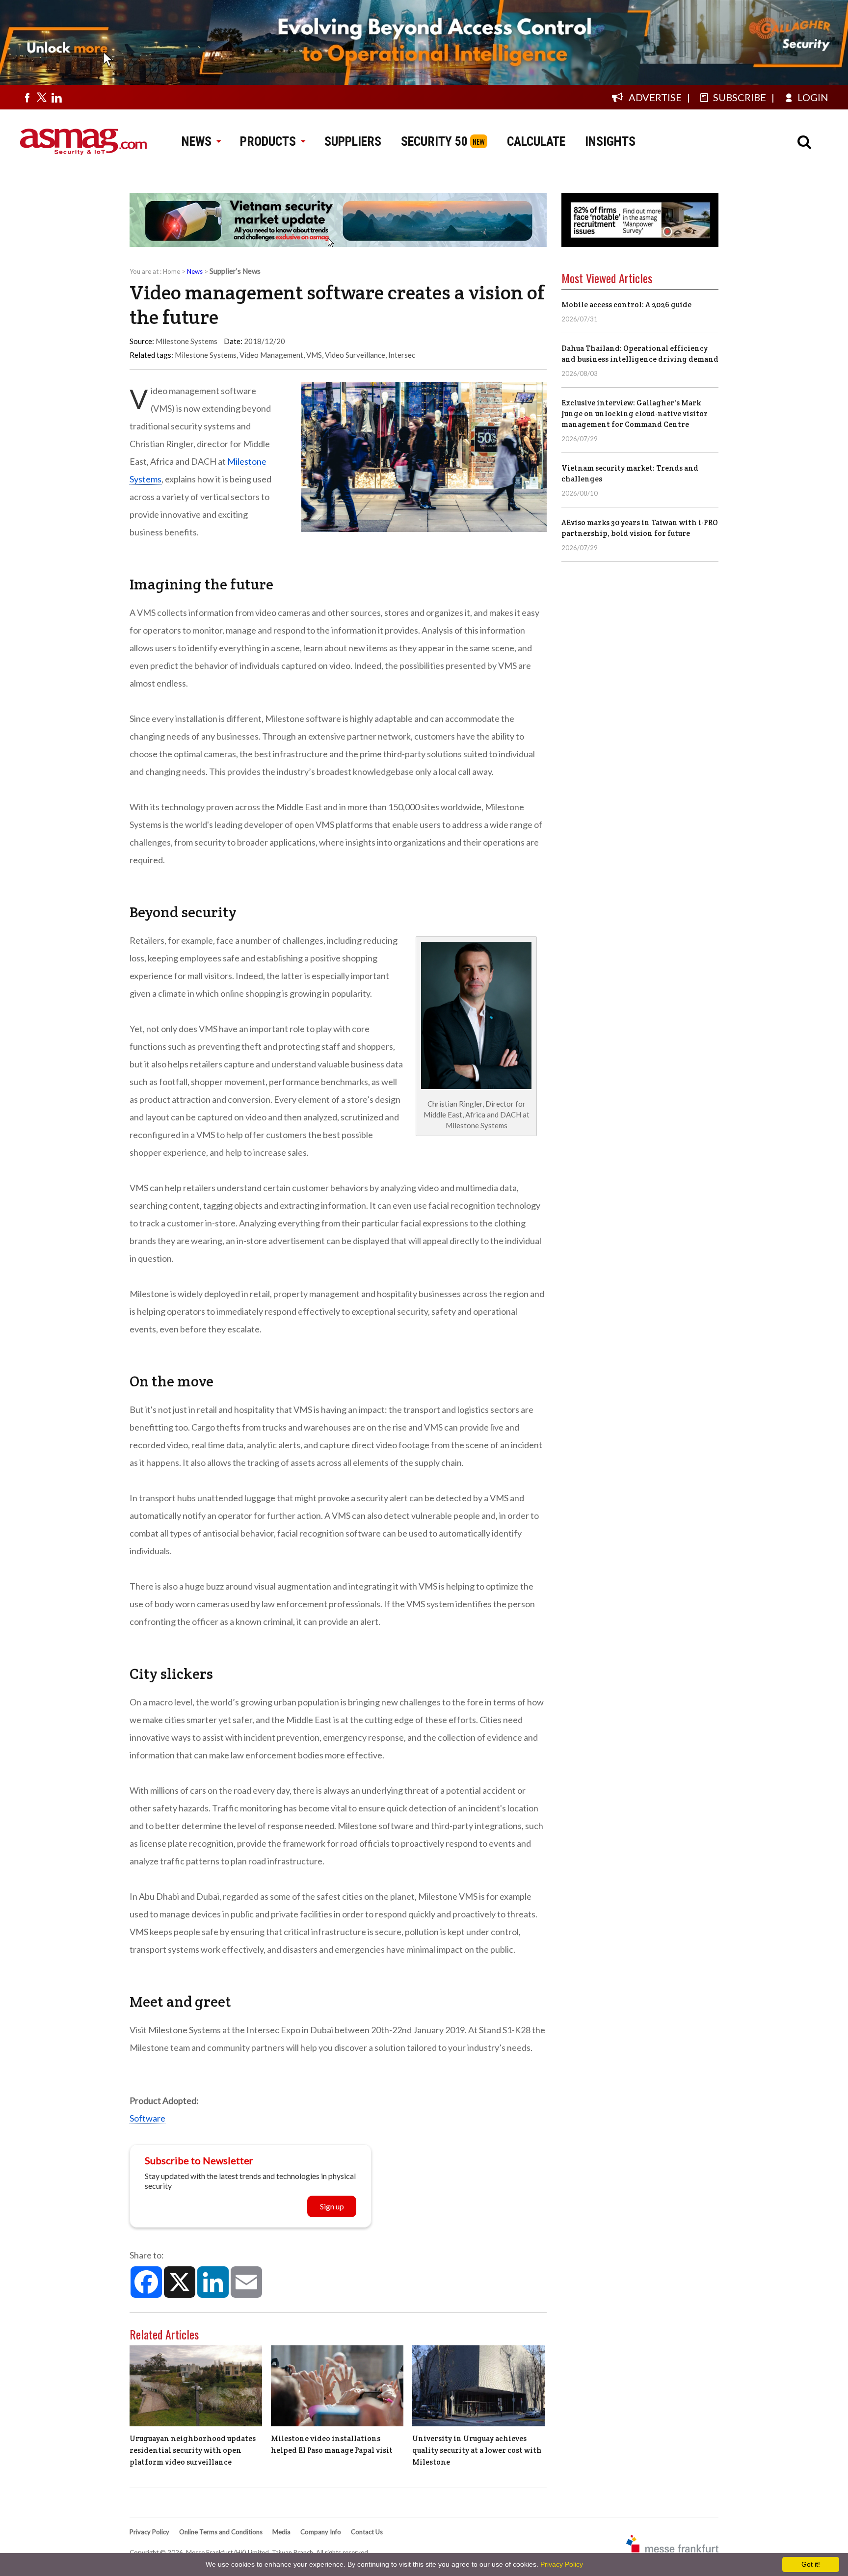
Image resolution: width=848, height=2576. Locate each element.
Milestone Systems (206, 355)
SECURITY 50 (434, 141)
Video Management (271, 355)
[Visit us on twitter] (42, 97)
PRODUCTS (268, 141)
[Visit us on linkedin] (56, 97)
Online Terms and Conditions (221, 2532)
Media (281, 2532)
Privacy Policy (149, 2532)
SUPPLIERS (353, 141)
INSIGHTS (610, 141)
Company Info (321, 2532)
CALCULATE (536, 141)
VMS (314, 355)
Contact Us (367, 2532)
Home (172, 271)
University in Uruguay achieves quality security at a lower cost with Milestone (477, 2450)
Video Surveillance (355, 355)
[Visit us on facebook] (27, 97)
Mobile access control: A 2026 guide (626, 305)
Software (147, 2118)
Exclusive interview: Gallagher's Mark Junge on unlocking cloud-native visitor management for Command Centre (635, 413)
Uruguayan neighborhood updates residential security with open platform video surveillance (193, 2450)
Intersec (402, 355)
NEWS (197, 141)
